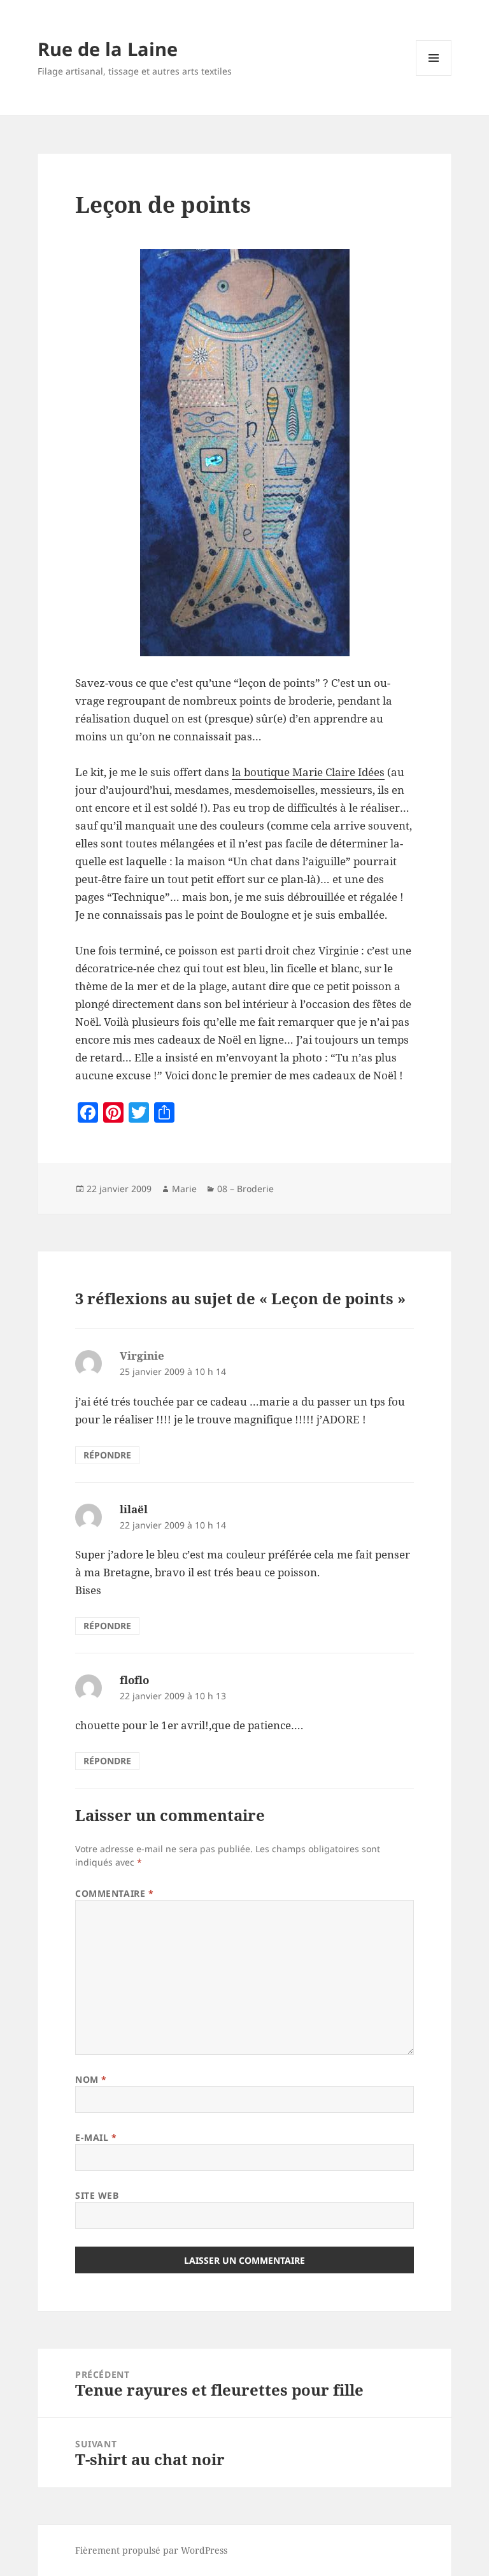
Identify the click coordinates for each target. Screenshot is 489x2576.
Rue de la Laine (108, 49)
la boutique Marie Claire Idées (308, 772)
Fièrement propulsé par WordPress (151, 2550)
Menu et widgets (434, 76)
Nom (91, 2079)
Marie (184, 1189)
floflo (134, 1680)
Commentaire (114, 1893)
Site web (97, 2195)
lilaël (134, 1509)
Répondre (107, 1455)
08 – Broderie (245, 1189)
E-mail (96, 2137)
